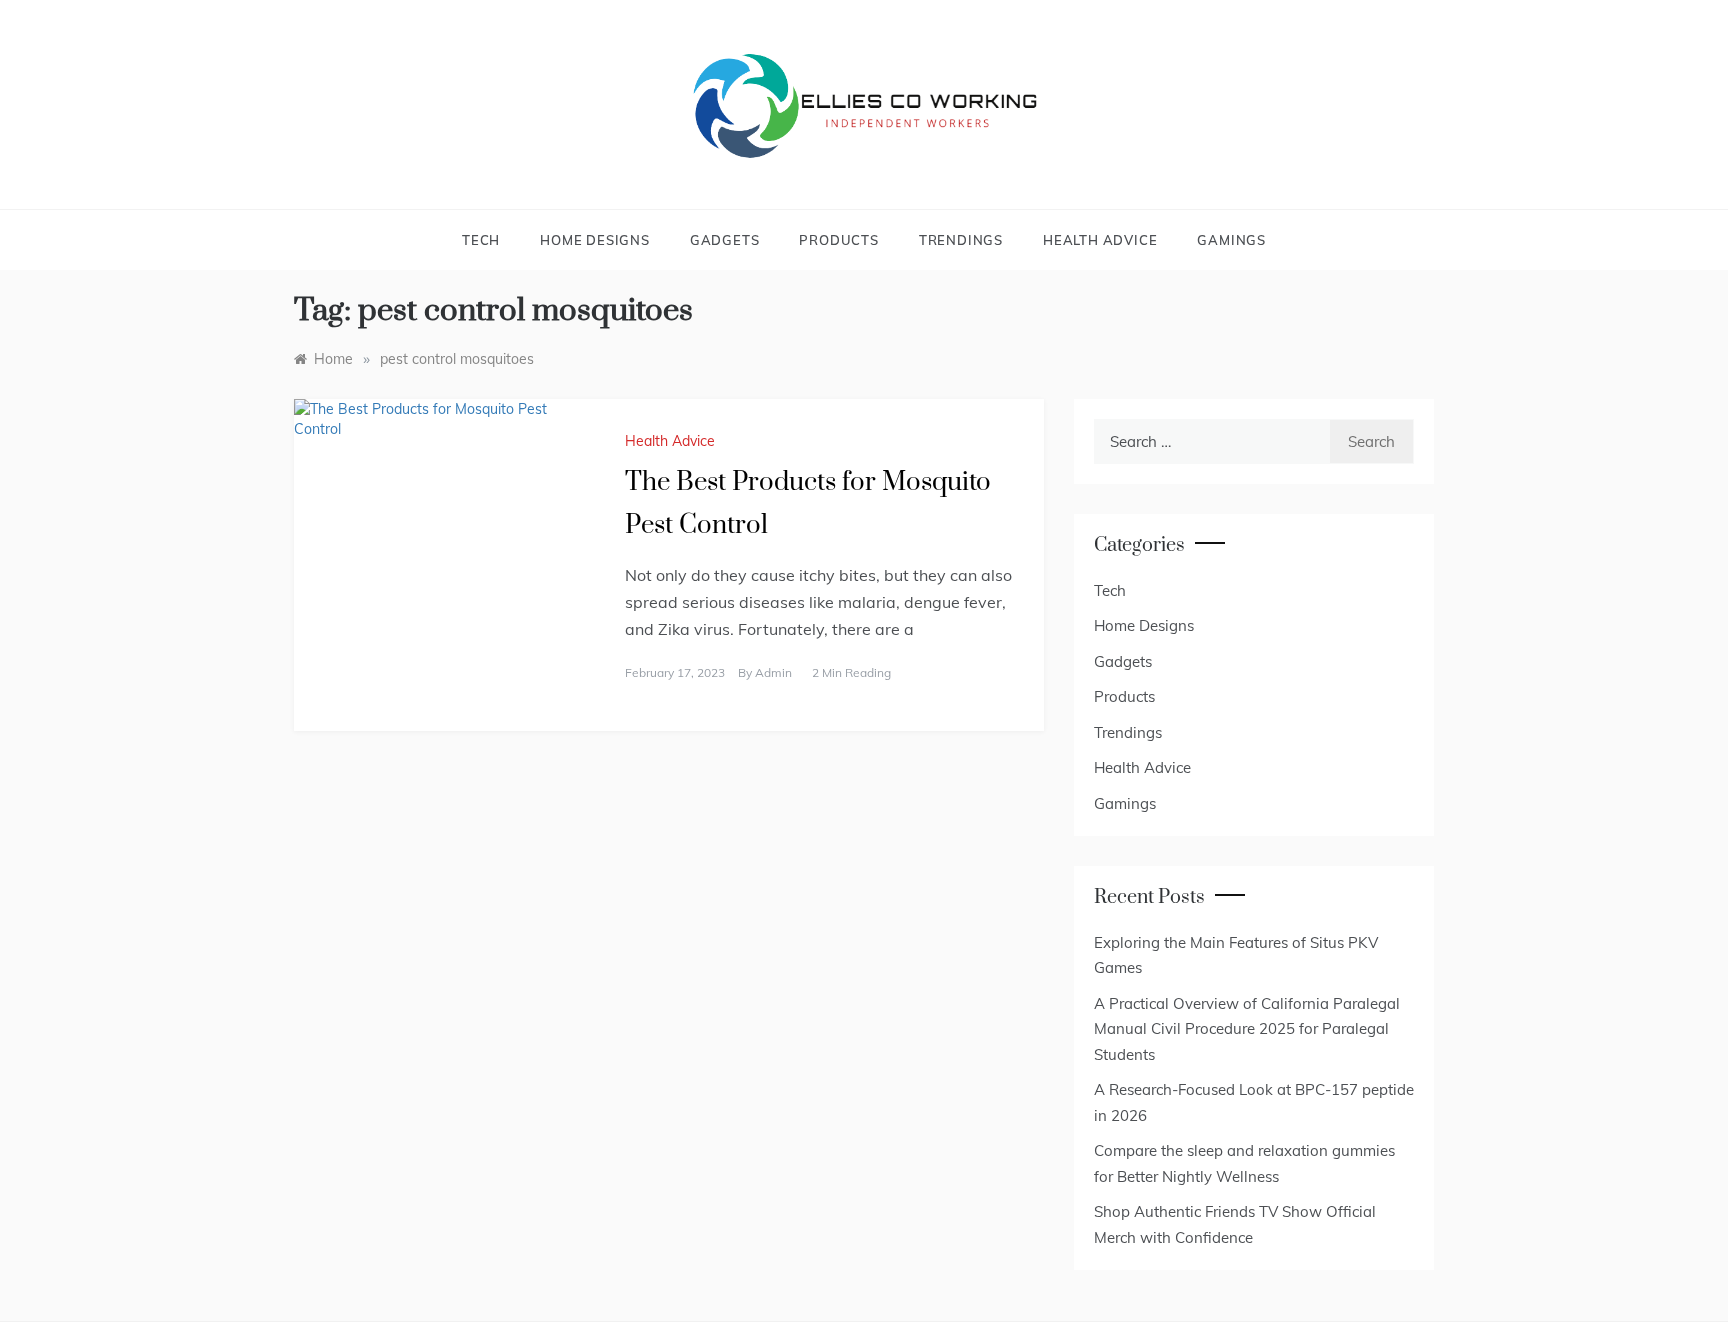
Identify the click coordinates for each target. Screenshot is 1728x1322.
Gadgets (725, 240)
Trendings (961, 240)
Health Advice (1100, 240)
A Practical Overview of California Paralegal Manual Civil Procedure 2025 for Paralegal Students (1247, 1029)
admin (773, 672)
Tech (481, 240)
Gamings (1231, 240)
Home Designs (595, 240)
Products (838, 240)
